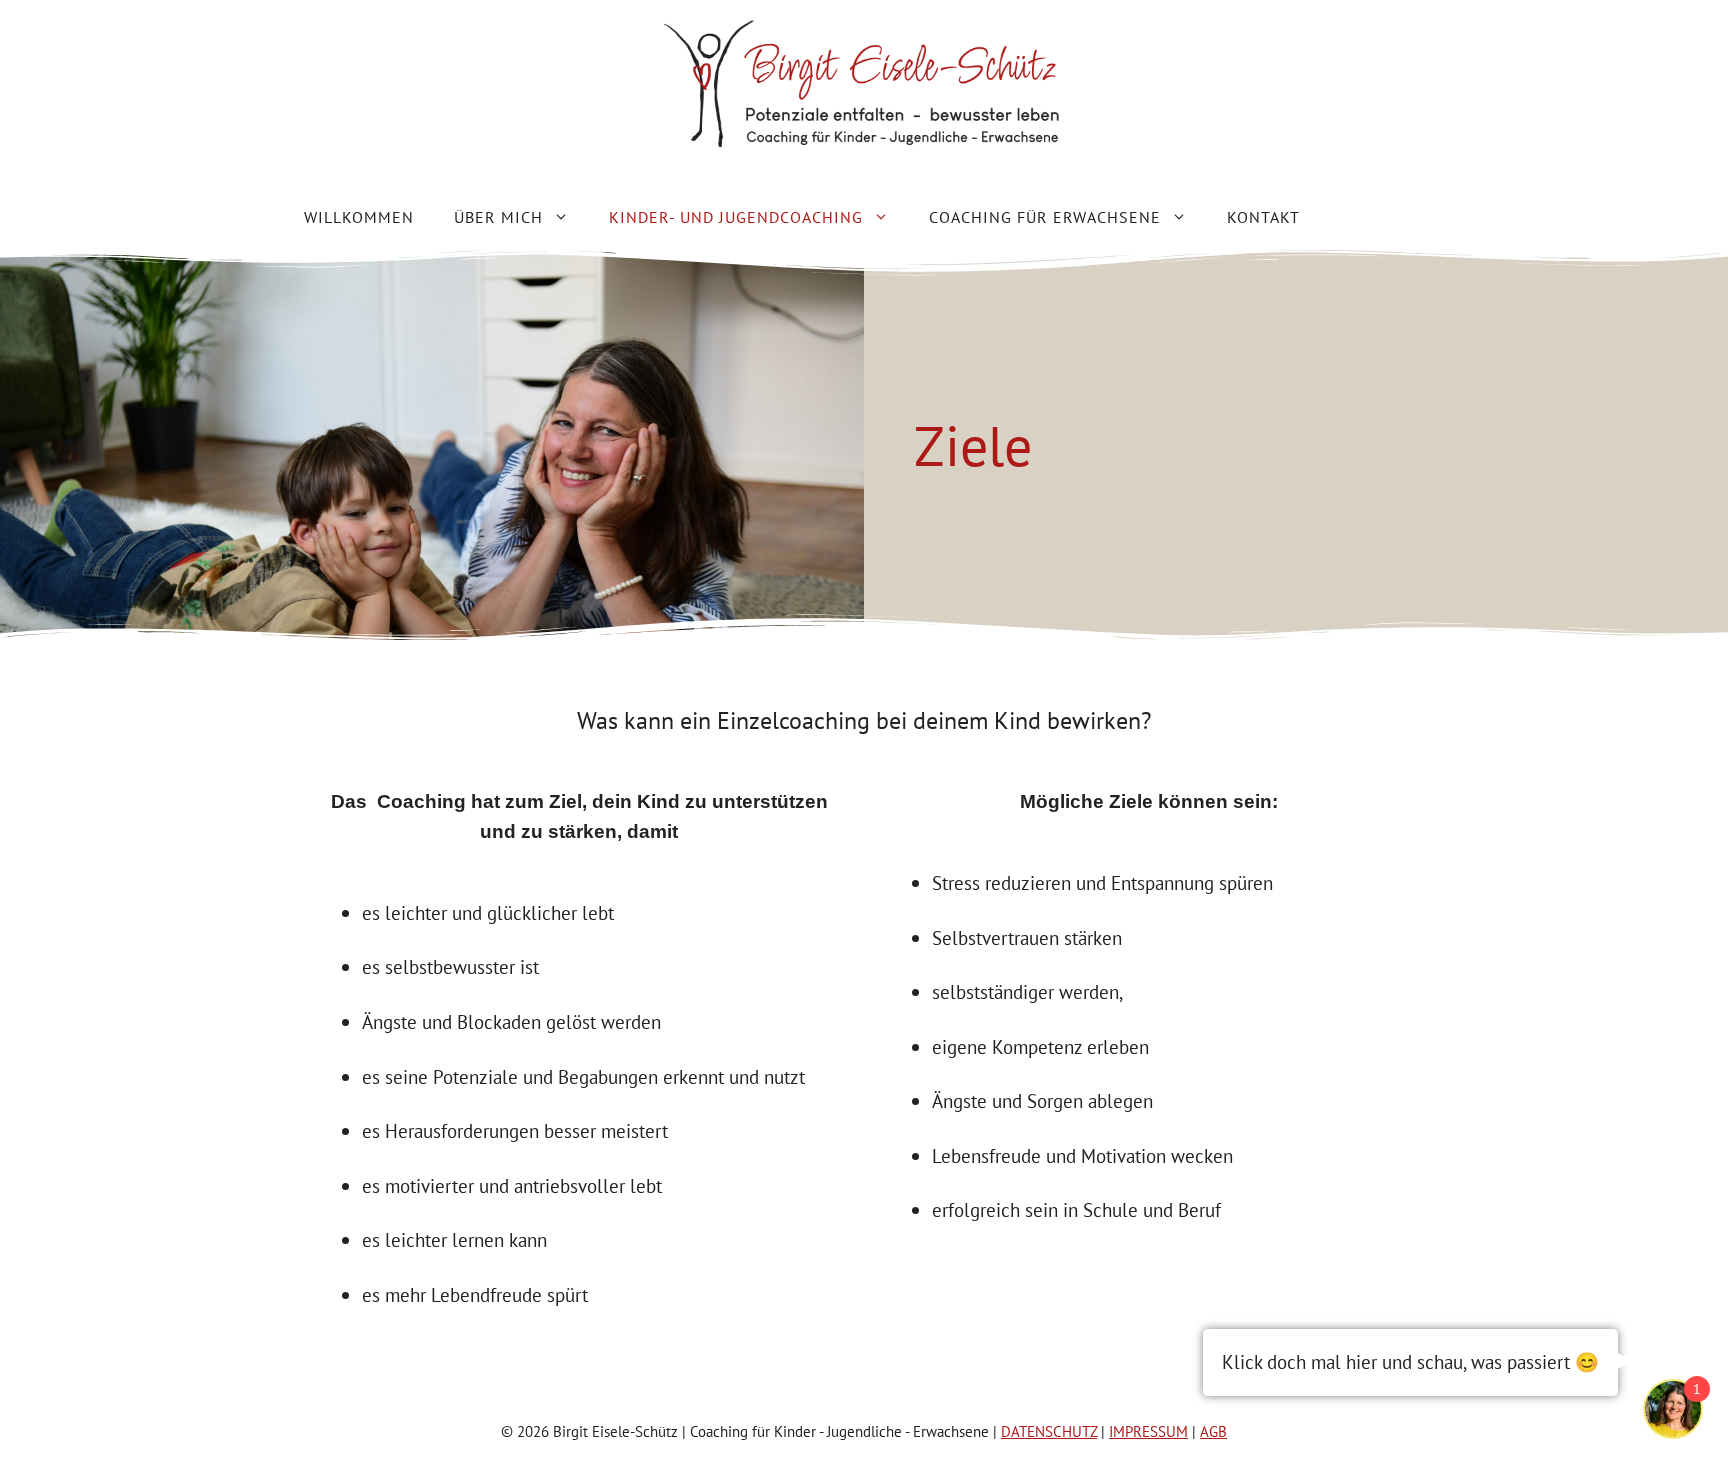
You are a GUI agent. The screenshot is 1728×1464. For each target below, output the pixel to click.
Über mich (498, 217)
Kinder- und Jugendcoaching (736, 217)
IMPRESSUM (1148, 1431)
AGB (1213, 1431)
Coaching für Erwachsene (1045, 217)
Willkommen (359, 217)
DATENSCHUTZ (1049, 1431)
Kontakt (1263, 217)
